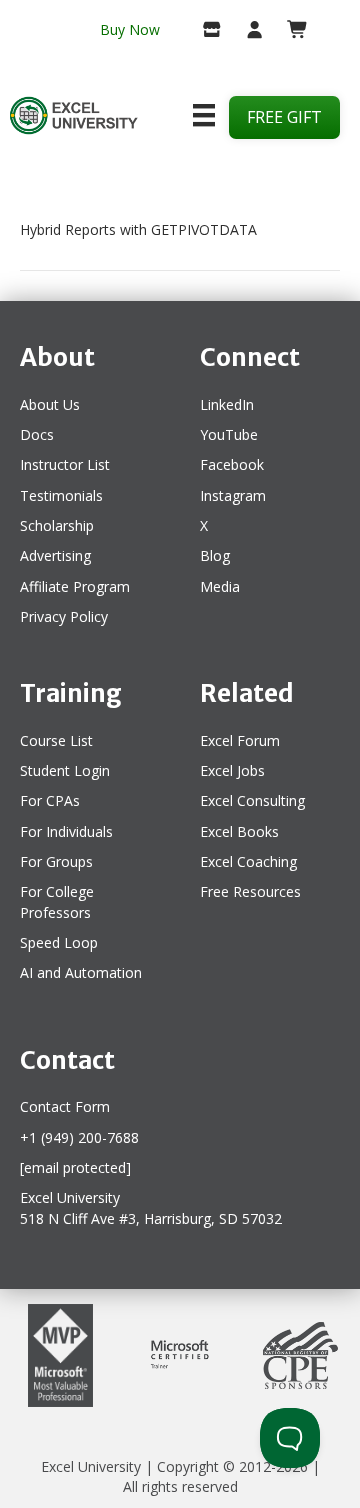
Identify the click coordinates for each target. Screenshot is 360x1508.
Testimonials (61, 495)
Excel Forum (240, 740)
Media (220, 586)
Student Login (65, 770)
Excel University (91, 1466)
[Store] (204, 31)
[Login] (246, 31)
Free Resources (250, 891)
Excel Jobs (232, 770)
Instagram (233, 495)
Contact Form (65, 1106)
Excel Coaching (248, 861)
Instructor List (65, 464)
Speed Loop (59, 942)
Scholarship (57, 525)
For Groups (56, 861)
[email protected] (75, 1167)
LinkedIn (227, 404)
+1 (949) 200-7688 (79, 1137)
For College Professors (57, 901)
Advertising (55, 555)
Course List (56, 740)
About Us (50, 404)
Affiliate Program (75, 586)
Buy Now (130, 29)
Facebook (232, 464)
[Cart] (289, 31)
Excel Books (239, 831)
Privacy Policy (64, 616)
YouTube (229, 434)
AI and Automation (81, 972)
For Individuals (66, 831)
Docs (37, 434)
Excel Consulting (252, 800)
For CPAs (50, 800)
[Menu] (204, 115)
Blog (215, 555)
